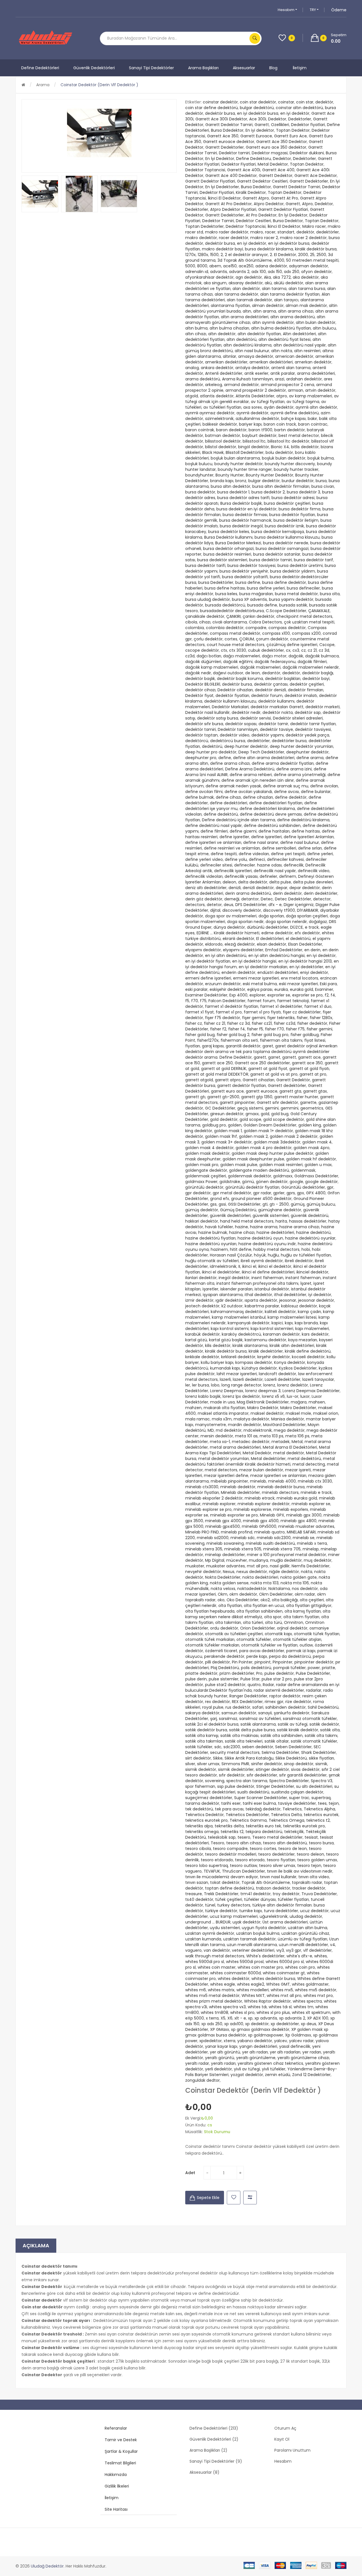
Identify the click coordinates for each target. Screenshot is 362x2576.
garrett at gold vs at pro (274, 1074)
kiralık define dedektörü (308, 1351)
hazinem (219, 1249)
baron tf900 (260, 430)
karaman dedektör (281, 1334)
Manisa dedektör (288, 1419)
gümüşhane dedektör (280, 1210)
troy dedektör (286, 1894)
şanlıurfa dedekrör (292, 1713)
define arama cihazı (230, 763)
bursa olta (330, 594)
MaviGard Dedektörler (284, 1425)
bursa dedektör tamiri (271, 560)
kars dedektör (315, 1334)
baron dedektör (231, 430)
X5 (223, 2018)
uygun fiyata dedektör (264, 1928)
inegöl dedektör (234, 1278)
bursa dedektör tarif (313, 560)
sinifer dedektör (267, 1764)
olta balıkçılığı (285, 1600)
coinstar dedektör (220, 102)
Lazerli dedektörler (283, 1379)
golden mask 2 (253, 1136)
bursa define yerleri (266, 588)
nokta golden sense (229, 1583)
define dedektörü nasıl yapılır (214, 826)
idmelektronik (223, 1266)
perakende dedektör (224, 1656)
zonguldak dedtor (202, 2080)
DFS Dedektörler (251, 905)
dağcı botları (209, 656)
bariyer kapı (250, 424)
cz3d (190, 656)
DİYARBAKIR (308, 910)
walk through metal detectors (215, 1956)
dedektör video (235, 735)
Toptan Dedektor (293, 130)
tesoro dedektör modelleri (231, 1854)
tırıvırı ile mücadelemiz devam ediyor (222, 1877)
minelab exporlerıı (291, 1509)
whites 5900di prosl (245, 1962)
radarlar (314, 1690)
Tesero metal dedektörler (277, 1837)
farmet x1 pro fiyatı (262, 1012)
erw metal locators (299, 978)
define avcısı (286, 792)
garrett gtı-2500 (223, 1097)
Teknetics (292, 1809)
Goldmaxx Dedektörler (316, 1176)
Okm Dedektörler (276, 1594)
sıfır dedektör (232, 1775)
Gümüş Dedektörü (238, 1210)
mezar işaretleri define (226, 1476)
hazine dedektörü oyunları (211, 1244)
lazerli (225, 1379)
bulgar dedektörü (257, 108)
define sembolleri (279, 848)
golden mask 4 (317, 1142)
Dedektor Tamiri (218, 221)
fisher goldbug (305, 1035)
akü (268, 283)
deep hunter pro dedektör (211, 752)
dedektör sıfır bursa (204, 724)
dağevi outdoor (228, 673)
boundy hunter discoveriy (290, 464)
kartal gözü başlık (226, 1340)
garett (260, 1057)
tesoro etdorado (217, 1860)
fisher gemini (319, 1029)
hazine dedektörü (313, 1232)
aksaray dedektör (246, 283)
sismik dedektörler (236, 1769)
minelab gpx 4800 (299, 1521)
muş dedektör (318, 1560)
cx (288, 650)
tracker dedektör (309, 1888)
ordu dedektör (224, 1628)
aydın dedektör (279, 407)
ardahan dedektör (304, 379)
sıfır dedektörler (262, 1775)
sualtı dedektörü (253, 1792)
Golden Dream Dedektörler (270, 1125)
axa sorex (253, 407)
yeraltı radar (197, 2063)
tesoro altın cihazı (244, 1843)
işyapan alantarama (223, 1295)
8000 (202, 266)
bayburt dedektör (259, 436)
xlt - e (240, 2018)
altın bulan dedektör (316, 322)
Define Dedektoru (254, 159)
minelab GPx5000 (259, 1526)
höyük (260, 1255)
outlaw (306, 1645)
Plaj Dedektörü (225, 1668)
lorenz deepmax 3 (263, 1391)
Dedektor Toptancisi (205, 170)
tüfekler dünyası (260, 1899)
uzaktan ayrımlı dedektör (210, 1933)
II (239, 1266)
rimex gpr (274, 1702)
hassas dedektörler (308, 1221)
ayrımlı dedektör (252, 413)
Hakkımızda (116, 2475)
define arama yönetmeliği (300, 775)
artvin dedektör (320, 390)
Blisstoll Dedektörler (245, 452)
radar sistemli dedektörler (279, 1690)
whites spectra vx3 (227, 2007)
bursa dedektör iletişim (296, 520)
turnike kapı (251, 1911)
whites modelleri (253, 1990)
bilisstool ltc (254, 441)
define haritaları (274, 831)
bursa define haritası (225, 588)
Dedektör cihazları (235, 690)
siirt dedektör (198, 1758)
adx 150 (275, 272)
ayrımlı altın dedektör (316, 407)
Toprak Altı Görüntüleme (266, 1882)
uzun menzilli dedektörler (303, 1945)
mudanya (258, 1560)
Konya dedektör (290, 1362)
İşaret (306, 1283)
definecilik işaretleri (233, 871)
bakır (312, 419)
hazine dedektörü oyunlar (310, 1238)
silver (190, 1764)
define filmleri (214, 831)
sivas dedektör (305, 1769)
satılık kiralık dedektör (298, 1730)
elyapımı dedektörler (243, 950)
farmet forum (261, 1001)
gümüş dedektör (202, 1210)
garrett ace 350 (307, 1063)
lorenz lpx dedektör (241, 1396)
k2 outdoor (232, 1306)
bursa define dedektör (284, 582)
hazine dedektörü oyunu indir (267, 1244)
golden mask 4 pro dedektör (264, 1148)
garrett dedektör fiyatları (242, 1086)
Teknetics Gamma (248, 1820)
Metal (297, 1442)
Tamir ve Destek (121, 2440)
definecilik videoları (204, 876)
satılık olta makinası (239, 1736)
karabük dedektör (202, 1334)
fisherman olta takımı (281, 1040)
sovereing (215, 1781)
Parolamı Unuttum (292, 2450)
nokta (307, 1572)
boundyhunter (199, 475)
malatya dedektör (251, 1419)
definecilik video (314, 871)
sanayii (265, 1713)
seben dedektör (258, 1747)
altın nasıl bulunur (252, 351)
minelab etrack (260, 1498)
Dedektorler (300, 119)
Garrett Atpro (256, 198)
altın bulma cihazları (229, 328)
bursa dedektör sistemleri (222, 560)
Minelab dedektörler (240, 1492)
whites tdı (257, 2007)
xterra (230, 2041)
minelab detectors (280, 1492)
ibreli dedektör (299, 1261)
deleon (229, 882)
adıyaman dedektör (309, 266)
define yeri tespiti (288, 854)
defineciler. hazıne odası (258, 865)
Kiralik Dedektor (251, 192)
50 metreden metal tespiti (312, 260)
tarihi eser (231, 1803)
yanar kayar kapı (221, 2046)
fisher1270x (208, 1040)
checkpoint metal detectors (304, 616)
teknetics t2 (318, 1820)
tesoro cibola (198, 1849)
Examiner (324, 989)
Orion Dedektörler (258, 1628)
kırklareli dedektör (238, 1357)
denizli (235, 888)
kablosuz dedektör (299, 1306)
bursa (321, 481)
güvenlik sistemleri (271, 1216)
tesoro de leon (293, 1849)
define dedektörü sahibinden (272, 826)
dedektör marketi (323, 707)
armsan (296, 390)
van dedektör (217, 1950)
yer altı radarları (285, 2052)
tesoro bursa (321, 1843)
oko (221, 1600)
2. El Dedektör (283, 255)
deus (229, 905)
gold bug (280, 1114)
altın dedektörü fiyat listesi (285, 339)
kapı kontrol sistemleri (272, 1329)
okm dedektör (243, 1594)
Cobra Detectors (265, 622)
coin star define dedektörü (212, 108)
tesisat (311, 1837)
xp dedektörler (285, 2024)
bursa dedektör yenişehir (244, 571)
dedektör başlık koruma (240, 679)
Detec (267, 899)
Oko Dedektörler (243, 1600)
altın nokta (282, 351)
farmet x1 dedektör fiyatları (232, 1006)
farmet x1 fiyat (200, 1012)
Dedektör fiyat (199, 696)
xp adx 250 (212, 2024)
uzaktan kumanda (203, 1939)
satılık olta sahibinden (282, 1736)
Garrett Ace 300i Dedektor (221, 119)
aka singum (215, 283)
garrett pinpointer (237, 1102)
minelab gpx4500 (223, 1526)
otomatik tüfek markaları (210, 1639)
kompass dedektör (254, 1362)
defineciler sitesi (216, 865)
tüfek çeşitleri (229, 1899)
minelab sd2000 (213, 1538)
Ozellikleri (280, 125)
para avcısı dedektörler (262, 1651)
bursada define (262, 605)
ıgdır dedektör (229, 1300)
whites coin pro (300, 1967)
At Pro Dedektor (261, 215)
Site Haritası (116, 2509)
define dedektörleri (229, 803)
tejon (334, 1803)
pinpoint (263, 1662)
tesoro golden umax (317, 1860)
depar (282, 888)
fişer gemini (254, 1018)
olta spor (273, 1617)
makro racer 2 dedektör (303, 238)
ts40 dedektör (199, 1899)
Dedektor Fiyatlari (239, 164)
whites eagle (223, 1984)
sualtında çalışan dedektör (297, 1792)
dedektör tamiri (201, 729)
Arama (43, 85)
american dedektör (294, 356)
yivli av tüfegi (247, 2069)
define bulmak (200, 797)
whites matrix (221, 1990)
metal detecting (309, 1464)
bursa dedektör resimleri (227, 554)
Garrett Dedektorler (225, 147)
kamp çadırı (309, 1312)
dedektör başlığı (318, 673)
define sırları (310, 848)
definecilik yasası (241, 876)
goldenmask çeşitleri (206, 1176)
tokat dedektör (225, 1882)
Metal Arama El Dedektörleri (290, 1447)
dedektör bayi (316, 679)
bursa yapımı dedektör (291, 599)
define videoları (254, 854)
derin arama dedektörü (248, 893)
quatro (254, 1685)
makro (257, 232)
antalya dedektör (252, 368)
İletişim (112, 2498)
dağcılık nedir (198, 673)
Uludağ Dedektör (47, 2566)
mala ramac (198, 1419)
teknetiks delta (229, 1826)
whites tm (303, 2007)
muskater (195, 1566)
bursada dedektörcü (225, 605)
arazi (280, 379)
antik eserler (256, 373)
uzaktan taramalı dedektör (249, 1939)
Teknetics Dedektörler (247, 1815)
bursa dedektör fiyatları (292, 515)
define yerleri (320, 854)
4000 (279, 260)
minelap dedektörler (225, 1555)
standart (286, 232)
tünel (210, 1905)
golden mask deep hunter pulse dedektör (272, 1153)
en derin (312, 950)
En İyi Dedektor (220, 159)
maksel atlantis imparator (223, 1413)
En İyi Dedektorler (222, 187)
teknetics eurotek (321, 1815)
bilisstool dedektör (223, 441)
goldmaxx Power (201, 1182)
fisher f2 (218, 1029)
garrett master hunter (296, 1097)
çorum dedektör (272, 639)
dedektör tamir (273, 724)
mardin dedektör (244, 1425)
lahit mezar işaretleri (237, 1374)
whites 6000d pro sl (285, 1962)
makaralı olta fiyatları (224, 1408)
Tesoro (217, 1843)
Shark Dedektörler (319, 1752)
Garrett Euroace (256, 136)
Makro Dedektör (263, 1408)
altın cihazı (196, 334)
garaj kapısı (213, 1046)
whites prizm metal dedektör (214, 2001)
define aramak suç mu (286, 786)
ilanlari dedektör (201, 1278)
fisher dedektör (312, 1023)
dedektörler (327, 232)
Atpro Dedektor (269, 204)
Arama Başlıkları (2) (208, 2450)
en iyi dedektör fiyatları (208, 961)
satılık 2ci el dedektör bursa (212, 1724)
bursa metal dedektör (296, 594)
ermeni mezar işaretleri (256, 978)
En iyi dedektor (260, 130)
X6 (230, 2018)
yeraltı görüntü (220, 2058)
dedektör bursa (220, 113)
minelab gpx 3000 (304, 1515)
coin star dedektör (258, 102)
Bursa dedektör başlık (241, 503)
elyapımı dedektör (203, 950)
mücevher (237, 1560)
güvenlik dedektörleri (230, 1216)
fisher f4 (237, 1029)
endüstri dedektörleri (278, 972)
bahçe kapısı (293, 419)
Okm (223, 1594)
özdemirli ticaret (221, 1651)
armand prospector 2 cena (287, 385)
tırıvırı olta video (314, 1877)
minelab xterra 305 (204, 1549)
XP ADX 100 (318, 2018)
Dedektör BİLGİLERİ (203, 684)
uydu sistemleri (225, 1928)
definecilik (294, 865)
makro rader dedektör (227, 232)
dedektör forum (267, 696)
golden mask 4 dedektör (209, 1148)
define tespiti (224, 854)
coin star (305, 102)
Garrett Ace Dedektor (316, 176)
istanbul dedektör (272, 1289)
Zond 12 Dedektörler (311, 2075)
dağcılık (296, 656)
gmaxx (252, 1114)
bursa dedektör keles (229, 532)
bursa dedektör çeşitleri (287, 503)
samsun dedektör (239, 1713)
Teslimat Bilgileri (120, 2463)
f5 (187, 1001)
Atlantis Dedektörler (255, 396)
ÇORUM (247, 639)
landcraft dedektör (277, 1374)
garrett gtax (315, 1091)
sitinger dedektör (272, 1769)
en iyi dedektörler (306, 967)
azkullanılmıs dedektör (257, 419)
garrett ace (309, 1057)
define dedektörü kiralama (303, 820)
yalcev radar (301, 2041)
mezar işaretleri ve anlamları (278, 1476)
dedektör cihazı (200, 690)
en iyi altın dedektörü (226, 956)
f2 (327, 995)
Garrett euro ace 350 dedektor (276, 147)
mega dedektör (289, 1430)
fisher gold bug (200, 1035)
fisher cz (194, 1023)
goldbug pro (214, 1125)
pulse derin (196, 1679)
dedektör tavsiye (276, 729)
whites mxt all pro (284, 1996)
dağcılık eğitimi (238, 662)
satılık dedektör (324, 1724)
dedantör (271, 673)
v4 (333, 1945)
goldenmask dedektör (250, 1176)
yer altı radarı (255, 2052)
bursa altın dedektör (230, 486)
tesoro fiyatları (281, 1860)
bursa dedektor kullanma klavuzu (287, 537)
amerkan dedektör (313, 362)
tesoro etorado (250, 1860)
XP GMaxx (220, 2029)
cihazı (205, 622)
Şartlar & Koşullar (121, 2451)
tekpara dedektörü (264, 1832)
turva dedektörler (281, 1911)
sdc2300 (232, 1747)
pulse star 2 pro (277, 1679)
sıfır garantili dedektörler (303, 1775)
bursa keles (226, 594)
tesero (244, 1837)
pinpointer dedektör (314, 1662)
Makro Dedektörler (298, 1408)
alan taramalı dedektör (249, 300)
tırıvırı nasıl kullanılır (278, 1877)
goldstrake (230, 1182)
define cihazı (228, 797)
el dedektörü (298, 939)
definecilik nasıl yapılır (275, 871)
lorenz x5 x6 (273, 1396)
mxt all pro (257, 1566)
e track (312, 927)
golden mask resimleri (281, 1165)
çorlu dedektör (208, 639)
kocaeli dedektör (308, 1357)
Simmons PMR (235, 1764)
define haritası (306, 831)
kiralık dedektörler (266, 1351)
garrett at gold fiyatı (309, 1069)
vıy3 (280, 1950)
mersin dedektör (217, 1436)
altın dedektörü (242, 339)
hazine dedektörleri (275, 1232)
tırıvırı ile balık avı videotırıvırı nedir (300, 1871)
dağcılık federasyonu (275, 662)
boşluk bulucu (199, 464)
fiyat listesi (315, 1040)
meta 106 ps (297, 1436)
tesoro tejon (309, 1866)
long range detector (241, 1385)
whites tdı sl (280, 2007)
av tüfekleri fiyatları (222, 407)
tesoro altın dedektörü (285, 1843)
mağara (299, 1402)
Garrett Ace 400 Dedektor (231, 176)
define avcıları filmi (204, 792)
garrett (289, 1057)
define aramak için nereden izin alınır (258, 780)
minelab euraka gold (297, 1498)
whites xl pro (242, 2012)
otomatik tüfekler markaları (212, 1645)
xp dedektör (257, 2024)
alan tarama (274, 289)
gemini (272, 1108)
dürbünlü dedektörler (268, 927)
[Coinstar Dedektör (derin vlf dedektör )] (40, 194)
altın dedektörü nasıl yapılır (300, 345)
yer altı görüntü (225, 2052)
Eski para (328, 984)
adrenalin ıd (197, 272)
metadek (281, 1442)
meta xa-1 (220, 1442)
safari (258, 1707)
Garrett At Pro (285, 198)
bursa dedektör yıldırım (293, 571)
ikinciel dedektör (312, 1272)
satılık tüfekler (199, 1747)
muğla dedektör (286, 1560)
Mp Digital (215, 1560)
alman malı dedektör (306, 306)
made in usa (222, 1402)
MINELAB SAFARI (301, 1532)
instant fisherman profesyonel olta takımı (257, 1283)
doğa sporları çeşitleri (307, 916)
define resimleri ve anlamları (232, 848)
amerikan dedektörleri (271, 362)
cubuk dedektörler (266, 650)
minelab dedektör (238, 1487)
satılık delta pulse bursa (252, 1730)
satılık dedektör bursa (206, 1730)
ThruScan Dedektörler (244, 1871)
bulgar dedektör (264, 481)
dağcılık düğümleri (203, 662)
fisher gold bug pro (270, 1035)
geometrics (312, 1108)
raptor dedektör (285, 1696)
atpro (282, 396)
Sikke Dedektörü (291, 1758)
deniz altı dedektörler (206, 888)
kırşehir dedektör (274, 1357)
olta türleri (253, 1622)
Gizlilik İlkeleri (117, 2486)
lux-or (293, 1396)
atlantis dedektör (217, 396)
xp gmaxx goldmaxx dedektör (260, 2029)
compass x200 (306, 633)
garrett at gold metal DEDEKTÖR (217, 1074)
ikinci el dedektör (275, 1266)
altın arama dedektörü (293, 317)
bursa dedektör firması (245, 515)
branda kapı (222, 481)
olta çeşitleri (312, 1600)
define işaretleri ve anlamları (213, 842)
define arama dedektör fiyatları (283, 763)
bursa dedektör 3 (303, 492)
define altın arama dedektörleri (264, 758)
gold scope (250, 1119)
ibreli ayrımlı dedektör (262, 1261)
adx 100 (259, 272)
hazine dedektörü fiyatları (210, 1238)
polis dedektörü (256, 1668)
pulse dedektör (279, 1673)
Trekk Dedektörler (221, 1894)
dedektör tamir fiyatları (313, 724)
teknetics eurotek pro (206, 1820)
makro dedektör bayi (222, 249)
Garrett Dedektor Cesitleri (262, 181)
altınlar (230, 356)
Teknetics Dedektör (204, 1815)
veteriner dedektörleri (253, 1950)
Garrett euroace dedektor (229, 142)
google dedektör (321, 1182)
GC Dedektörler (220, 1108)
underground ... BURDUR (208, 1922)
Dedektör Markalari (230, 707)
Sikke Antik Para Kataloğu (249, 1758)
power (314, 1668)
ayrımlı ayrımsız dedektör (210, 413)
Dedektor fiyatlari (308, 125)
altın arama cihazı (296, 311)
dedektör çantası (271, 684)
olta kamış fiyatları (303, 1611)
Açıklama (36, 2245)
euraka (281, 989)
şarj (214, 1719)
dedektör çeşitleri (307, 684)
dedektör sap (308, 712)
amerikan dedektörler (226, 362)
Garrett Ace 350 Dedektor (282, 142)
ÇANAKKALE (319, 611)
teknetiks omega (202, 1832)
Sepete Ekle (208, 2198)
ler (188, 1385)
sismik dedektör (201, 1769)
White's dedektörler (265, 1956)
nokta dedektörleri (260, 1577)
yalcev (281, 2041)
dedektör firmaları (306, 690)
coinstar (286, 102)
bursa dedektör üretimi (300, 566)
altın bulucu (324, 328)
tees (322, 1803)
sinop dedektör (299, 1764)
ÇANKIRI (233, 616)
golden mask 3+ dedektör (227, 1142)
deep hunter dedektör (246, 746)
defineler (268, 876)
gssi (222, 1204)
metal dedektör (289, 1453)
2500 (321, 255)
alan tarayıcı (286, 300)
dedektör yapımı (268, 735)
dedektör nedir (246, 712)
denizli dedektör (258, 888)
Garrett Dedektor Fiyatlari (210, 181)
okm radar (305, 1594)
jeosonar (288, 1300)
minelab (258, 1481)
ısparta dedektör (261, 1300)
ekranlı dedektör (238, 939)
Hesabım (286, 10)
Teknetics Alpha (319, 1809)
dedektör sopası (241, 724)
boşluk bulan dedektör (284, 458)
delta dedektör (253, 882)
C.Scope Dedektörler (286, 611)
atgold (192, 396)
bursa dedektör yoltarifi (245, 577)
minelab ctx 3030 (315, 1481)
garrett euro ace (227, 1091)
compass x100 (276, 633)
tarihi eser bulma (259, 1803)
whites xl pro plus (273, 2012)
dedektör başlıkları (283, 679)
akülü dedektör (288, 283)
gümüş (298, 1204)
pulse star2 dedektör (225, 1685)
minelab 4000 (282, 1481)
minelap (311, 1549)
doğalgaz (318, 922)
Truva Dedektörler (319, 1894)
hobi (306, 1249)
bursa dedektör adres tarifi (243, 498)
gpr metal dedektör (232, 1193)
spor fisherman (200, 1786)
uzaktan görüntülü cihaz (305, 1933)
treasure (194, 1894)
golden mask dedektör (207, 1153)
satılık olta (330, 1730)
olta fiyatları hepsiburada (210, 1611)
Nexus (229, 1572)
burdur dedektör (298, 481)
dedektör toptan (202, 735)
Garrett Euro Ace (290, 136)
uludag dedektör (306, 1916)
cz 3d (324, 650)
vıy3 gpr (294, 1950)
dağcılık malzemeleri (260, 667)
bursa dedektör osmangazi (282, 549)
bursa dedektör (200, 492)
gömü (248, 1182)
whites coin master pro (260, 1967)
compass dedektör (287, 628)
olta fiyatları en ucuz (264, 1606)
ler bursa (201, 1385)
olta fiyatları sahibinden (259, 1611)
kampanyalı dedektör (249, 1323)
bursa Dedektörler (216, 582)
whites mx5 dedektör (316, 1990)
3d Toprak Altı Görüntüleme (245, 260)
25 (312, 255)
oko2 (265, 1600)
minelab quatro (270, 1532)
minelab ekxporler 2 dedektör (214, 1498)
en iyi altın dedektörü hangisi (276, 956)
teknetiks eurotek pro (304, 1826)
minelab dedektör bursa (281, 1487)
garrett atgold (199, 1080)
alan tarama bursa (307, 289)
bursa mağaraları (256, 594)
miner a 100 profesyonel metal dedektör (286, 1555)
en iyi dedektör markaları (263, 967)
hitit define (241, 1249)
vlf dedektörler (317, 1950)
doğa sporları (271, 916)
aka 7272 (282, 277)
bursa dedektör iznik (284, 526)
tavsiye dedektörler (297, 1803)
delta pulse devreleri (313, 882)
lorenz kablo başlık (203, 1396)
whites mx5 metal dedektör (212, 1996)
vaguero (193, 1950)
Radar (268, 1685)
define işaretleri (266, 837)
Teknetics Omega (286, 1820)
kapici (277, 1323)
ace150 (230, 266)
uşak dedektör (246, 1922)
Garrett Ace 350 (223, 136)
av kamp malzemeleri (311, 396)
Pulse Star (250, 1679)
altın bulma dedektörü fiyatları (281, 328)
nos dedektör (305, 1589)
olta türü (273, 1622)
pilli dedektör (217, 1662)
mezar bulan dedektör (261, 1470)
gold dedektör (224, 1119)
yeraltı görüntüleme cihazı (303, 2058)
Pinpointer (283, 1662)
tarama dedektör (202, 1803)
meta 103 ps (271, 1436)
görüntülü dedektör (204, 1187)
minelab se (304, 1538)
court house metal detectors (236, 645)
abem (215, 266)
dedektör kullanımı (276, 701)
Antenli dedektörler (224, 373)
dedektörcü (197, 741)
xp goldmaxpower (266, 2035)
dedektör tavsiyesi (313, 729)
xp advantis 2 (292, 2018)
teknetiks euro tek (263, 1826)
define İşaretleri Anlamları (309, 837)
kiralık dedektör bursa (316, 249)
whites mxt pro (318, 1996)
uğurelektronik (274, 1916)
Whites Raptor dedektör (267, 2001)
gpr (330, 1187)
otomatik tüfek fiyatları (317, 1634)
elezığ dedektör (240, 944)
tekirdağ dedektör (263, 1809)
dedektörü (212, 746)
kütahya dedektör (259, 1368)
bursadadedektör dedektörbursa (232, 611)
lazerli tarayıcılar (318, 1379)
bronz (241, 481)
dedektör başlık (200, 679)
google (296, 1182)
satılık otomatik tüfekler (314, 1741)
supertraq (321, 1798)
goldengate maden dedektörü (259, 1170)
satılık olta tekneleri (244, 1741)
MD (211, 1430)
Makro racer (314, 226)
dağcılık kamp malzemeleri (212, 667)
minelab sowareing (225, 1543)
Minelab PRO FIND (202, 1532)
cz (303, 650)
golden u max (318, 1165)
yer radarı (312, 2052)
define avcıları (324, 786)
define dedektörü (221, 814)
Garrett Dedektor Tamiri (229, 125)
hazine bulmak (213, 1232)
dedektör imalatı (301, 696)
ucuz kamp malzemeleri (234, 1916)
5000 (190, 266)
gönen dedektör (272, 1182)
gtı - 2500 (279, 1204)
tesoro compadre (230, 1849)
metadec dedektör (251, 1442)
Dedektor (277, 119)
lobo (215, 1385)
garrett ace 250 (217, 1063)
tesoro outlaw (244, 1866)
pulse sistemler (224, 1679)
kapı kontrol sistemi (230, 1329)
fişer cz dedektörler (302, 1012)
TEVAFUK (212, 1871)
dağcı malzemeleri (242, 656)
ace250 (246, 266)
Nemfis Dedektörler (311, 1566)
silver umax (208, 1764)
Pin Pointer (242, 1662)
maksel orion (326, 1413)
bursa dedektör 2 (268, 492)
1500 (214, 255)
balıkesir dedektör (220, 424)
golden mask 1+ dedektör (268, 1131)
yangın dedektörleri (258, 2046)
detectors (195, 905)
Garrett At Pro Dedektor (229, 204)
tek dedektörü (199, 1809)
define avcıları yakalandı (248, 792)
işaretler (210, 1289)
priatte (328, 1668)
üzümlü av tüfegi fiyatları (302, 1939)
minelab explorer (219, 1504)
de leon (253, 673)
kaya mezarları (303, 1340)
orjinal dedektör (292, 1628)
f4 (333, 995)
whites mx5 (282, 1990)
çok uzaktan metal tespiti (309, 622)
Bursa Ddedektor (227, 130)
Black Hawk (213, 452)
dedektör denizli (270, 690)
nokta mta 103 (265, 1583)
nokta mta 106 (295, 1583)
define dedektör (291, 797)
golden (235, 1125)
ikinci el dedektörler (221, 1272)
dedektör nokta (278, 712)
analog (192, 368)
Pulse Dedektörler (313, 1673)
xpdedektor (211, 2041)
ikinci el (249, 1266)
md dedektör (229, 1430)
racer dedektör (234, 238)
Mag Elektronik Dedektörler (263, 1402)
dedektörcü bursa (228, 741)
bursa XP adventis (249, 599)
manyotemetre (211, 1425)
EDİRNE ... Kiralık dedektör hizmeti (228, 933)
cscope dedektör (202, 650)
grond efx (220, 1199)
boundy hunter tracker (296, 469)
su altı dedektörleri (314, 1786)
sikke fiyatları (321, 1758)
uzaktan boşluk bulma (258, 1933)
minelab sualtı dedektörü (270, 1543)
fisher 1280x (321, 1018)
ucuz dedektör (314, 1911)
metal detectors (221, 1470)
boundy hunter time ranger (245, 469)
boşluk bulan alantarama (235, 458)
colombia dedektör (225, 628)
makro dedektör (201, 238)
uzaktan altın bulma (308, 1928)
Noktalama (279, 1589)
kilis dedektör (218, 1346)
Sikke (218, 1758)
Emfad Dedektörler (284, 950)
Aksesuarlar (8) (204, 2472)
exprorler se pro (307, 995)
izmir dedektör (199, 1300)
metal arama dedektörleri (235, 1447)
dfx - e (275, 905)
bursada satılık (293, 605)
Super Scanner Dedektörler (261, 1798)
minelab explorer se (311, 1504)
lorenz (269, 1385)
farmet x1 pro (229, 1012)
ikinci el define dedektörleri (268, 1272)
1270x (190, 255)
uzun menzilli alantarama (252, 1945)
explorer (257, 995)
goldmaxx (283, 1176)
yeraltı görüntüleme (256, 2058)
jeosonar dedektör (316, 1300)
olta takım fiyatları (301, 1617)
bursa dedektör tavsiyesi (251, 566)
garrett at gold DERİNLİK (224, 1069)
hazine (242, 1227)
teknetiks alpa (199, 1826)
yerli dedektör (218, 2069)
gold (265, 1114)
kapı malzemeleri (312, 1329)
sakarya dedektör (202, 1713)
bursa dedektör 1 (233, 492)
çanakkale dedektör (205, 616)
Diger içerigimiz (299, 905)
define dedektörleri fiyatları (276, 803)
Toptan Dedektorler (204, 226)
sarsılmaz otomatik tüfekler (310, 1719)
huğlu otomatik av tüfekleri (212, 1261)
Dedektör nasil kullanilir (207, 712)
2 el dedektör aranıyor (246, 255)
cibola (191, 622)
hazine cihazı (242, 1232)
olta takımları (228, 1622)
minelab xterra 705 (282, 1549)
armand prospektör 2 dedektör (256, 390)
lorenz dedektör (293, 1385)
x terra (212, 2018)
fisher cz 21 (215, 1023)
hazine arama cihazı (299, 1227)
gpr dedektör (198, 1193)
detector (322, 899)
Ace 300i (258, 119)
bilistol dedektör (221, 447)
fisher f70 (274, 1029)
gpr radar (262, 1193)
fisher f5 (255, 1029)
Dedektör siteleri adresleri (298, 718)
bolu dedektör (279, 452)
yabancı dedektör (255, 2041)
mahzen (193, 1408)
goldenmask (303, 1170)
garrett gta (290, 1091)
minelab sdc (243, 1538)
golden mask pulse (239, 1165)
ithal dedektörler (290, 1295)
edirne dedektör (277, 933)
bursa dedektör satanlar (277, 554)
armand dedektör (241, 385)
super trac (299, 1798)
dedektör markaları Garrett (277, 707)
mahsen (317, 1402)
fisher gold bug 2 (233, 1035)
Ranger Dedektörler (248, 1696)
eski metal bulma (260, 984)
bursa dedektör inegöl (241, 526)
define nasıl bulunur (300, 842)
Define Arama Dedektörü (250, 769)
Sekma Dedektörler (280, 1752)
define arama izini (294, 769)
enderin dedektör (238, 972)
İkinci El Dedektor (224, 198)
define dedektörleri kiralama (267, 809)
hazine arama (264, 1227)
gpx (300, 1193)
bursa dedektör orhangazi (228, 549)
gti (265, 1204)
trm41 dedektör (256, 1894)
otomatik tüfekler (254, 1639)
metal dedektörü (304, 1459)
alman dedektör (268, 306)
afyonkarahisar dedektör (209, 277)
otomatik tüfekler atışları (297, 1639)
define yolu (236, 859)
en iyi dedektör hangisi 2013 (305, 961)
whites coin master (217, 1967)
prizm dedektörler (237, 1673)
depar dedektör (305, 888)
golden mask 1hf (221, 1136)
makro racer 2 (264, 238)
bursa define (248, 582)
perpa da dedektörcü (290, 1656)
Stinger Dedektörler (275, 1786)
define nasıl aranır (261, 842)
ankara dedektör (217, 368)
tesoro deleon (310, 1854)
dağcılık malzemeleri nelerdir (311, 667)
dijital (215, 910)
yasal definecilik (295, 2046)
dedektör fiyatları (232, 696)
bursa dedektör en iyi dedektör (246, 509)
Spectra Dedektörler (289, 1781)
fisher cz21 (262, 1023)
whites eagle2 (251, 1984)
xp (250, 2018)
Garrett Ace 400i (244, 170)
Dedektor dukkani (307, 153)
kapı (289, 1323)
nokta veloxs (223, 1589)
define (225, 758)
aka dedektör (306, 277)
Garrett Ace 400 (278, 170)
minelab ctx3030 (202, 1487)
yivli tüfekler (274, 2069)
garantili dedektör (243, 1046)
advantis (219, 272)
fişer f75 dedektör (223, 1018)
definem (288, 876)
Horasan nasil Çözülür (231, 1255)
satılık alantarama (258, 1724)
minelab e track (316, 1492)
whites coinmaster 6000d (235, 1973)
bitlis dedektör (305, 447)
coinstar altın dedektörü (299, 108)
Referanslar (116, 2428)
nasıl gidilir (280, 1566)
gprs (291, 1193)
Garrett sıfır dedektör (277, 1102)
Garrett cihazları (258, 1080)
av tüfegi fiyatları (268, 402)
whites (321, 1956)
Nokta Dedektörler (223, 1577)
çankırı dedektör (258, 616)
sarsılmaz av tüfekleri (260, 1719)
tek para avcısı (229, 1809)
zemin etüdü (278, 2075)
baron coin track (280, 424)
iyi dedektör (320, 1295)
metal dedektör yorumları (224, 1459)
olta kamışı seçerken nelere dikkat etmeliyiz (258, 1614)
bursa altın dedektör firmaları (281, 486)
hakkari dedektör (202, 1221)
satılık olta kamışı (202, 1736)
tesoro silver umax (277, 1866)
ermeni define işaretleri (208, 978)
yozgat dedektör (247, 2075)
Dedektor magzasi (270, 153)
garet (268, 1046)
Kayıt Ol (282, 2439)
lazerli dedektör (248, 1379)
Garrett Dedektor (276, 176)
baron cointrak (200, 430)
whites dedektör (234, 1979)
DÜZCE (297, 927)
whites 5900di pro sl (205, 1962)
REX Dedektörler (247, 1702)
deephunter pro (201, 758)
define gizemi (243, 831)
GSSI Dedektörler (244, 1204)
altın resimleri (307, 351)
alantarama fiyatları (230, 306)
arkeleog (214, 385)
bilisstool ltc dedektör (288, 441)
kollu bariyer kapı (217, 1362)
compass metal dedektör (235, 633)
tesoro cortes (263, 1849)
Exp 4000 (238, 995)
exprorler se (279, 995)
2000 (303, 255)
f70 (195, 1001)
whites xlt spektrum (311, 2012)
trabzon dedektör (273, 1888)
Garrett (262, 125)
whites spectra (307, 2001)
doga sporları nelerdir (286, 922)
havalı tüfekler (219, 1227)
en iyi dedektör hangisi (254, 961)
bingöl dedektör (254, 447)
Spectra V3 (322, 1781)
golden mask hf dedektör (311, 1159)
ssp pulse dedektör (236, 1786)
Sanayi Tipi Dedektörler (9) (216, 2461)
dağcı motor (274, 656)
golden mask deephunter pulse (253, 1159)
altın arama (265, 311)
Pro (259, 1673)
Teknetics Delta (286, 1815)
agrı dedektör (249, 277)
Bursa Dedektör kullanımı (228, 537)
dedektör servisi (256, 718)
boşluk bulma (321, 458)
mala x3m (222, 1419)
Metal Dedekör (257, 1453)
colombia (195, 628)
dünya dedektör (229, 927)
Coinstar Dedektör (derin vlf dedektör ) (99, 85)
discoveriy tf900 (279, 910)
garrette (308, 1102)
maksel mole (298, 1413)
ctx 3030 (238, 650)
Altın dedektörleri (299, 334)
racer (270, 232)
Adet (190, 2173)
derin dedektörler (321, 893)
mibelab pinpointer (229, 1481)
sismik (321, 1764)
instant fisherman (303, 1278)
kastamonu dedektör (265, 1340)
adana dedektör (271, 266)
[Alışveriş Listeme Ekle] (234, 2198)
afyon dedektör (316, 272)
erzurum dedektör (223, 984)
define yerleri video (204, 859)
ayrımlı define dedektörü (295, 413)
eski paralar (196, 989)
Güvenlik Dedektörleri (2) (214, 2439)
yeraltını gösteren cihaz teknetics (270, 2063)
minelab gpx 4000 (223, 1521)
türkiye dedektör (221, 1911)
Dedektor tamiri (234, 153)
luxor (305, 1396)
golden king (310, 1125)
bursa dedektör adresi (293, 498)
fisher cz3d (285, 1023)
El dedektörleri (270, 939)
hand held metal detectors (247, 1221)
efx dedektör (307, 933)
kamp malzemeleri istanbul (239, 1317)
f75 (203, 1001)
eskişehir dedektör (227, 989)
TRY (313, 10)
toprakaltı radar (307, 1882)
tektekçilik (294, 1832)
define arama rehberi (251, 775)
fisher (302, 1018)
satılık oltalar (277, 1741)
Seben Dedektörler (293, 1747)
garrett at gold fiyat (268, 1069)
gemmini (289, 1108)
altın (247, 311)
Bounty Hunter (230, 475)
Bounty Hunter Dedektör (270, 475)
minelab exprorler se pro (234, 1515)
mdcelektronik (258, 1430)
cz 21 (312, 650)
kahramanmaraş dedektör (237, 1312)
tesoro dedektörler (276, 1854)
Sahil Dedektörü (323, 1707)
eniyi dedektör (314, 972)
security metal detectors (235, 1752)
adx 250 (292, 272)
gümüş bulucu (321, 1204)
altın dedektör (222, 334)
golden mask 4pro (312, 1148)
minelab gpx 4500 (261, 1521)
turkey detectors (234, 1905)
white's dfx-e (299, 1956)
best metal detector (299, 436)
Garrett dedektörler (287, 1086)
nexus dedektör (252, 1572)
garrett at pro (313, 1074)
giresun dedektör (227, 1114)
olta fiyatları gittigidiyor (309, 1606)
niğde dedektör (284, 1572)
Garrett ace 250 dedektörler (262, 1063)
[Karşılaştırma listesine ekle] (250, 2198)
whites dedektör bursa (273, 1979)
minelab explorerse (252, 1509)
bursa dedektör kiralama (269, 249)
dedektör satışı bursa (218, 718)
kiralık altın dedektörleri (292, 1346)
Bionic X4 (280, 447)
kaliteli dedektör (280, 1312)
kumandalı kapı (225, 1368)
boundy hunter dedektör (239, 464)
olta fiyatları (230, 1606)
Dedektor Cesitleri (253, 221)
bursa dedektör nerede (286, 543)
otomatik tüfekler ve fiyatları (269, 1645)
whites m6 (196, 1990)
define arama (310, 758)
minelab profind (237, 1532)
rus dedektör (238, 1707)
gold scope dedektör (284, 1119)
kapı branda (306, 1323)
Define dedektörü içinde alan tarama (239, 820)
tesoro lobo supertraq (207, 1866)
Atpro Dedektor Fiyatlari (233, 209)
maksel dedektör (267, 1413)
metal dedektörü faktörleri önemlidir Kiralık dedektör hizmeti (260, 1461)
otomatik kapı (278, 1634)
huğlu (273, 1255)
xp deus (309, 2024)
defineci (257, 859)
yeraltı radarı (223, 2063)
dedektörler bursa (289, 741)
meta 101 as (246, 1436)
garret (274, 1057)
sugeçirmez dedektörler (209, 1798)
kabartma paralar (262, 1306)
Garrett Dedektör (293, 1080)
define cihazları (258, 797)
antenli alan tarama (291, 368)
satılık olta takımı (321, 1736)
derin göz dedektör (204, 899)
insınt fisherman (267, 1278)
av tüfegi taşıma (303, 402)
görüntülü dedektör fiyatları (252, 1187)
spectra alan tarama (247, 1781)
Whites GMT (278, 1984)
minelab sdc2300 (274, 1538)
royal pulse (213, 1707)
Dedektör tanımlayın (238, 729)
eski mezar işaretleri (298, 984)
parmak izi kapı (301, 1651)
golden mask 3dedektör (277, 1142)
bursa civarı (323, 486)
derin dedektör (287, 893)
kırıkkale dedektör (202, 1357)
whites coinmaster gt (284, 1973)
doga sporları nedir (245, 922)
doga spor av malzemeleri (231, 916)
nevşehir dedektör (203, 1572)
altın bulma (196, 328)
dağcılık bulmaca (322, 656)
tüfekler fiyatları (293, 1899)
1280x (203, 255)
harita (281, 1221)
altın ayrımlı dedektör (273, 322)
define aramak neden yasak (233, 786)
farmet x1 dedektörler (281, 1006)
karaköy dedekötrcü (241, 1334)
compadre (256, 628)
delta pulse (280, 882)
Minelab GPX (272, 1515)
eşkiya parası (260, 989)
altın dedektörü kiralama (247, 345)
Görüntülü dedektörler (303, 1187)
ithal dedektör (258, 1295)
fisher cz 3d (238, 1023)
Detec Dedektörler (293, 899)
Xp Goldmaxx (298, 2035)
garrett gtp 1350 (257, 1097)
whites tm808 (215, 2012)
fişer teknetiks (281, 1018)
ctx (224, 650)
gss (213, 1204)
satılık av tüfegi (293, 1724)
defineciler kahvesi (285, 859)
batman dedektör (223, 436)
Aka (267, 277)
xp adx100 (234, 2024)
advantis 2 (239, 272)
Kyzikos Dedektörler (298, 1368)
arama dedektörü (203, 379)
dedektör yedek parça (307, 735)
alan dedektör (246, 289)
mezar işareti (298, 1470)
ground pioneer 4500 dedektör (261, 1199)
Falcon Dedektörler (227, 1001)
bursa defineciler (303, 588)
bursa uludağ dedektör (208, 599)
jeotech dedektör (202, 1306)
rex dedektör (217, 1702)
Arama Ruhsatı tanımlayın (247, 379)
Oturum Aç (285, 2428)
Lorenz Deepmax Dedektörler (311, 1391)
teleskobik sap (222, 1837)
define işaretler (234, 837)
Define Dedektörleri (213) (214, 2428)
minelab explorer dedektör (264, 1504)
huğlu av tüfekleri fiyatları (306, 1255)
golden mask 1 (228, 1131)
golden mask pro (202, 1165)
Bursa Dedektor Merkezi (238, 543)
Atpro (307, 204)
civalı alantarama (230, 622)
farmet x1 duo (318, 1006)
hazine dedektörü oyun (260, 1238)
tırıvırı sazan (197, 1882)
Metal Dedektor (273, 164)
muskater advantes (226, 1566)
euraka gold (301, 989)
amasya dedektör (256, 356)
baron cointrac (313, 424)
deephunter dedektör (307, 752)
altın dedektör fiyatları (259, 334)
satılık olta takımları (204, 1741)
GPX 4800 (316, 1193)
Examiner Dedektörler (206, 995)
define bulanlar (316, 792)
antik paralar (283, 373)
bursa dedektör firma (299, 509)
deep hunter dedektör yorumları (301, 746)
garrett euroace (262, 1091)
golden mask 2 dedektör (294, 1136)
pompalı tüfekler (289, 1668)
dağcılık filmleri (312, 662)
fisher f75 (295, 1029)
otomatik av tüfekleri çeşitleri (234, 1634)
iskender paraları (236, 1289)
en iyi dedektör (295, 113)
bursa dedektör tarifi (205, 566)
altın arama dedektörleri (245, 317)
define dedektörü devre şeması (271, 814)
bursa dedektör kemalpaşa (278, 532)
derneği (232, 899)
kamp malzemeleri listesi (292, 1317)
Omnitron (294, 1622)
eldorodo (214, 944)
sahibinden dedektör (285, 1707)
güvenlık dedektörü (310, 1216)
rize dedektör (298, 1702)
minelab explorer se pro (208, 1509)
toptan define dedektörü (230, 1888)
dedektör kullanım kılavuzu (230, 701)
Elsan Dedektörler (305, 944)
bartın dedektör (290, 430)
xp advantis (266, 2018)
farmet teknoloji (293, 1001)
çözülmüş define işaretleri (292, 645)
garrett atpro (228, 1080)
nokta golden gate (299, 1577)
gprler (279, 1193)
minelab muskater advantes (306, 1526)
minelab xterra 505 (243, 1549)
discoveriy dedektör (242, 910)
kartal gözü (196, 1340)
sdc (218, 1747)
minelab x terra (312, 1543)
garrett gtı (195, 1097)
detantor (250, 899)
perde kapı (257, 1656)
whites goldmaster (310, 1984)
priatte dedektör (201, 1673)
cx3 (296, 650)
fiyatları (193, 1046)
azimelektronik (219, 419)
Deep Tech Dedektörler (261, 752)
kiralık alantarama (250, 1346)
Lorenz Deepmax (227, 1391)
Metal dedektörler (268, 1459)
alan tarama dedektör (236, 294)
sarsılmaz (228, 1719)
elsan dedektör (271, 944)
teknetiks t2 (232, 1832)
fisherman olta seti (239, 1040)
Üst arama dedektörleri (285, 1922)
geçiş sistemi (250, 1108)
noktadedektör (252, 1589)
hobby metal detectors (276, 1249)
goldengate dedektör (206, 1170)
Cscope (327, 645)
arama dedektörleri (316, 373)
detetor (214, 905)
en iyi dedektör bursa (258, 113)
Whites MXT (253, 1996)
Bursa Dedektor (256, 187)
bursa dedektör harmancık (245, 520)
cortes (231, 639)
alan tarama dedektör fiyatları (290, 294)
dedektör (324, 102)
